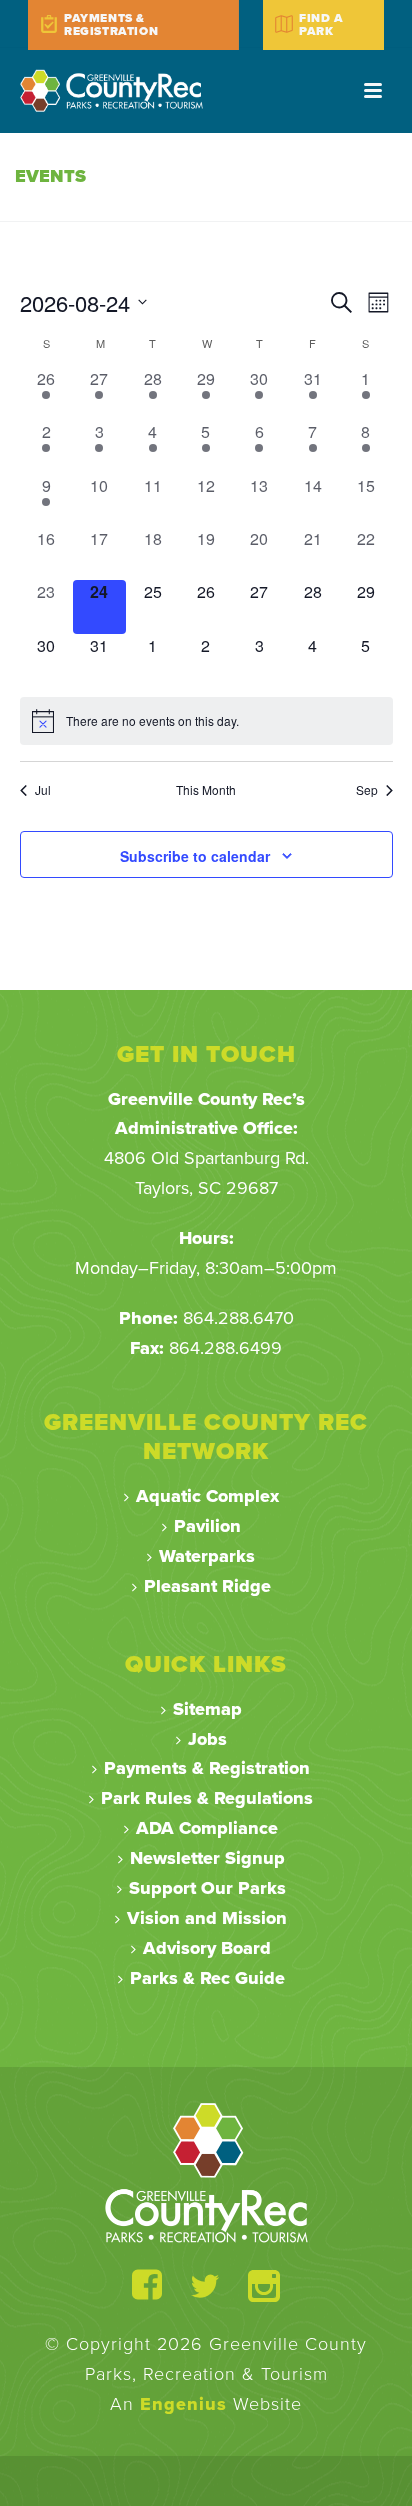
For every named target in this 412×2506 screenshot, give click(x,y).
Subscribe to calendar (195, 856)
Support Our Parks (207, 1888)
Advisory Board (207, 1948)
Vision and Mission (207, 1918)
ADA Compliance (207, 1828)
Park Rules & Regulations (207, 1798)
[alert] (206, 721)
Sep (367, 790)
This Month (206, 790)
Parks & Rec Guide (207, 1978)
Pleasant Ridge (207, 1586)
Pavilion (207, 1526)
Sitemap (207, 1709)
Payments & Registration (207, 1768)
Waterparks (207, 1556)
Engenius (183, 2404)
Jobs (207, 1739)
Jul (43, 790)
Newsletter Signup (207, 1858)
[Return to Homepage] (206, 2172)
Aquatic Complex (207, 1496)
